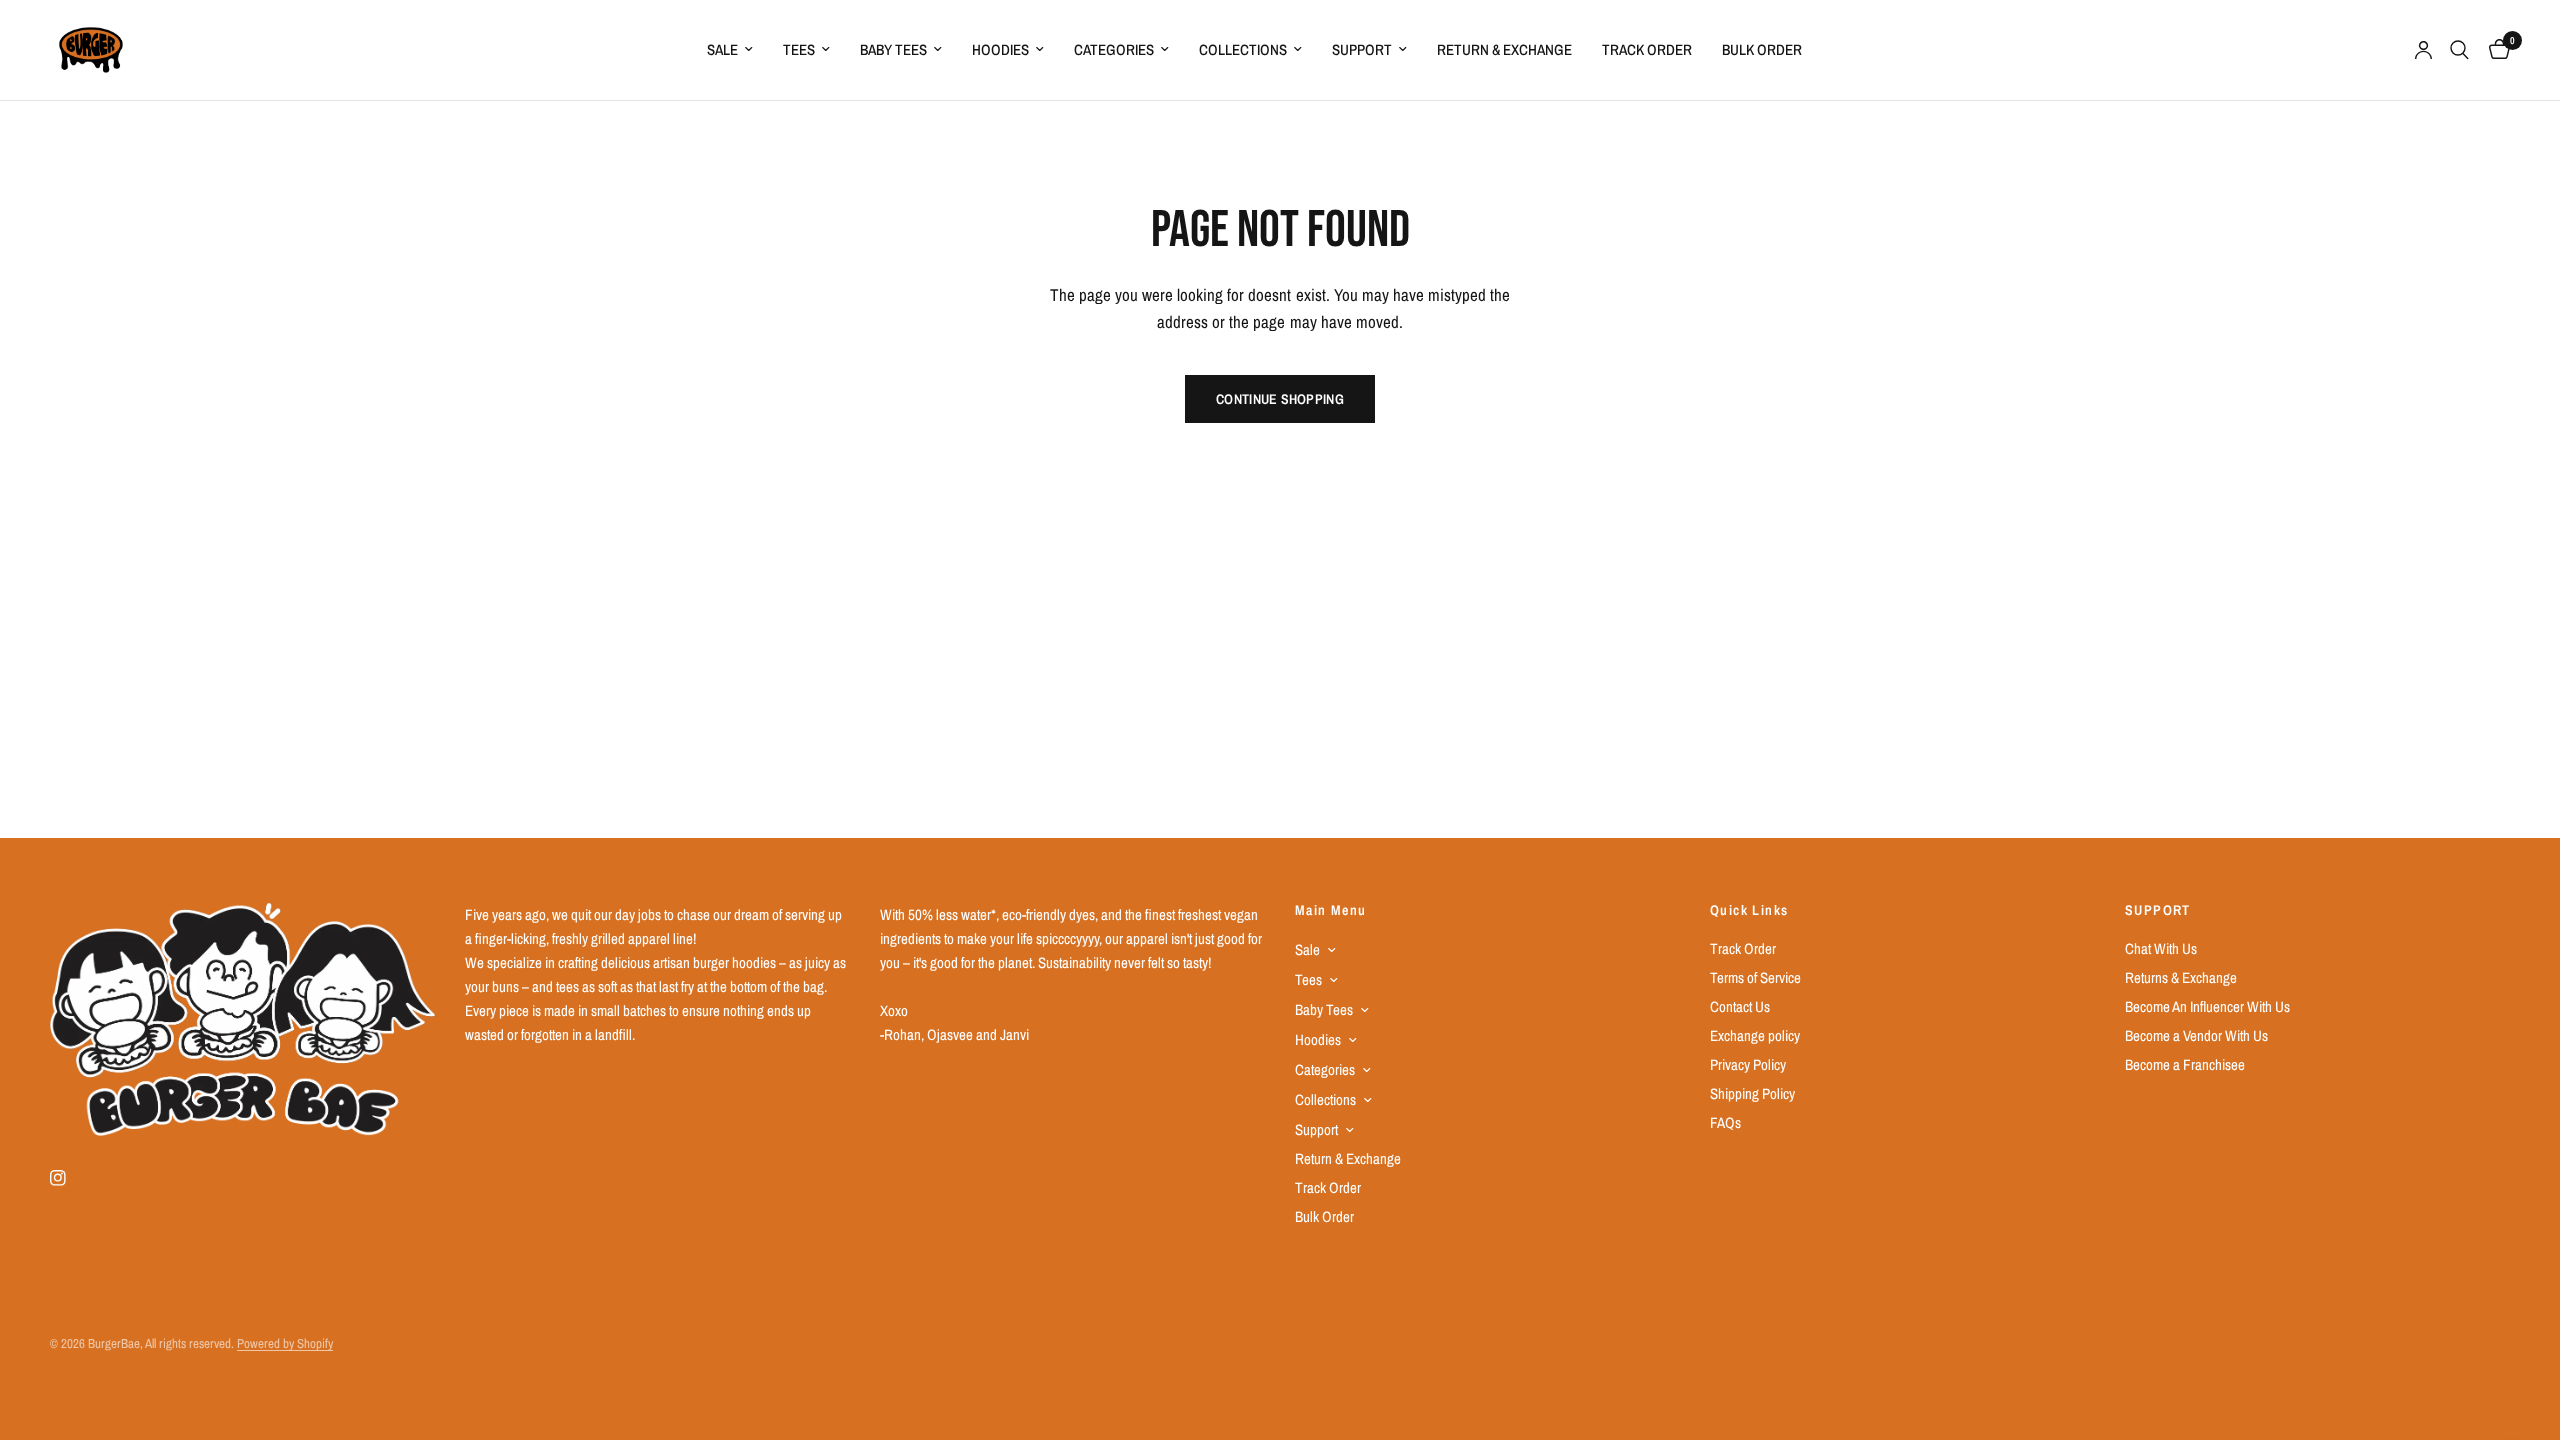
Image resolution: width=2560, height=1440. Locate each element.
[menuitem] (730, 50)
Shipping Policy (1752, 1093)
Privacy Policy (1748, 1064)
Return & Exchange (1504, 49)
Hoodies (1000, 49)
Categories (1114, 49)
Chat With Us (2161, 948)
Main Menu (1331, 910)
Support (1362, 49)
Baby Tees (893, 49)
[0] (2494, 50)
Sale (722, 49)
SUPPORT (2158, 910)
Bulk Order (1762, 49)
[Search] (2459, 50)
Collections (1243, 49)
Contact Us (1740, 1006)
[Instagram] (72, 1178)
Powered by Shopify (285, 1343)
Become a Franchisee (2185, 1064)
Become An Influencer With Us (2207, 1006)
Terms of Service (1755, 977)
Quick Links (1749, 910)
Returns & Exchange (2181, 977)
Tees (799, 49)
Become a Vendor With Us (2196, 1035)
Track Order (1647, 49)
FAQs (1725, 1122)
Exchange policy (1755, 1035)
